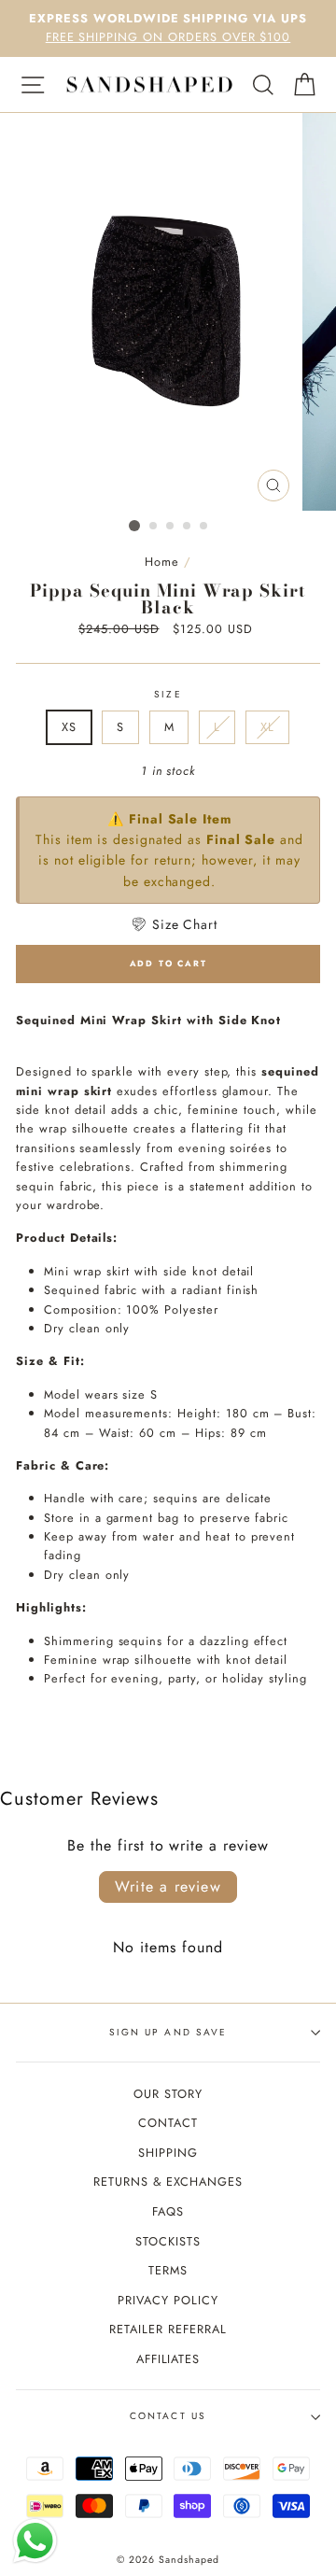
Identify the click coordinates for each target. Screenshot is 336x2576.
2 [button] (154, 527)
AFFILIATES (168, 2359)
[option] (168, 28)
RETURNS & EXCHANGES (168, 2182)
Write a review (168, 1886)
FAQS (168, 2211)
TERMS (168, 2270)
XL (267, 727)
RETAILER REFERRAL (168, 2329)
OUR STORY (168, 2094)
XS (69, 727)
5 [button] (204, 527)
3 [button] (171, 527)
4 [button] (188, 527)
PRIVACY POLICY (168, 2300)
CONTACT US (168, 2416)
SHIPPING (168, 2153)
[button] (174, 924)
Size (168, 694)
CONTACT (168, 2123)
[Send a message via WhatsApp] (35, 2541)
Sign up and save (168, 2032)
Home (162, 562)
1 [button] (134, 526)
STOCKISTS (168, 2241)
